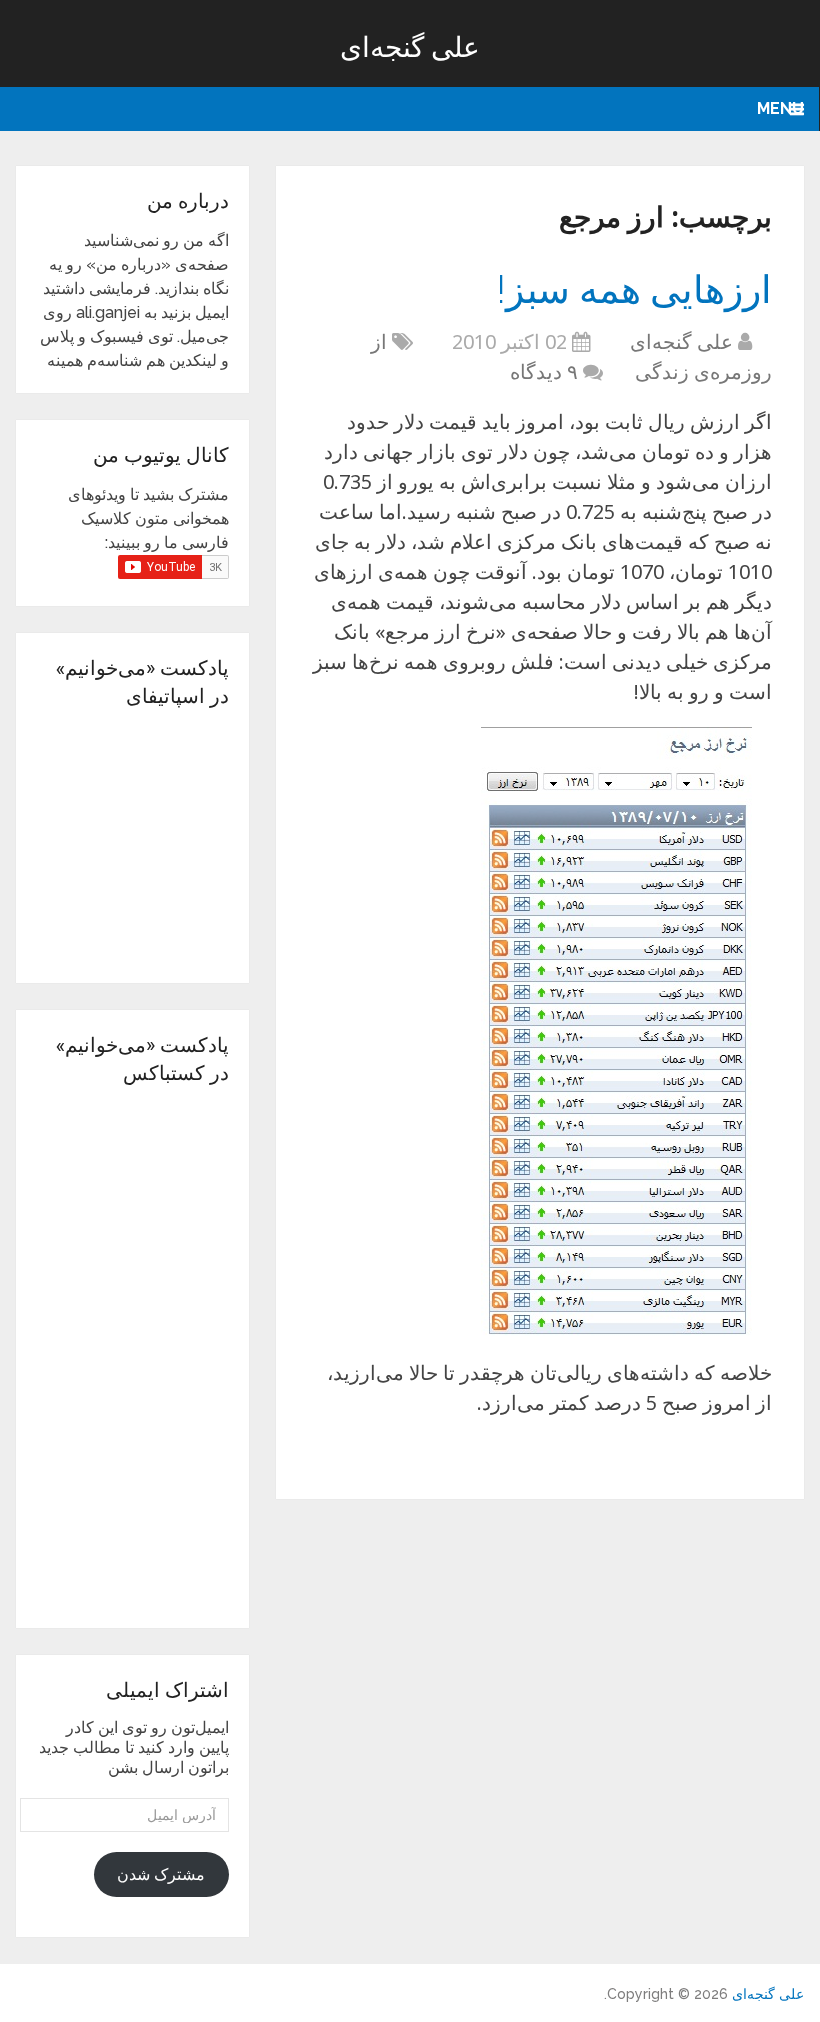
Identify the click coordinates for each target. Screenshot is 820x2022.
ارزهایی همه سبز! (634, 288)
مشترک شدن (161, 1874)
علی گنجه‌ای (410, 46)
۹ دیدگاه (544, 371)
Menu (780, 108)
